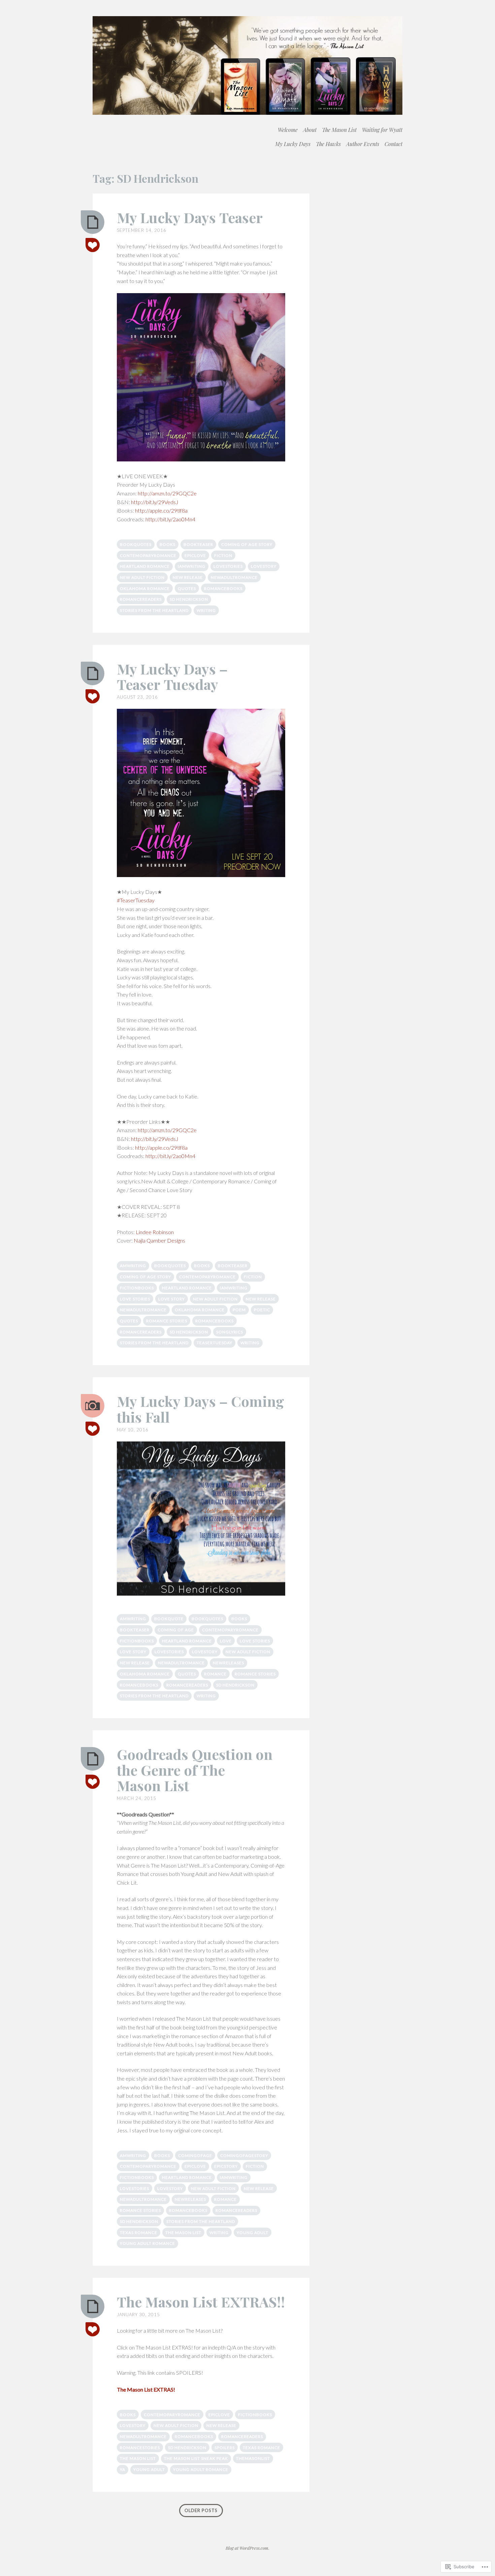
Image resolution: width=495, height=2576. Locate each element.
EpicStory (226, 2166)
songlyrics (230, 1332)
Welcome (288, 130)
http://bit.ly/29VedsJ (155, 502)
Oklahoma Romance (145, 588)
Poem (239, 1310)
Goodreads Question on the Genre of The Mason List (195, 1770)
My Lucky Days (293, 144)
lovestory (264, 566)
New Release (188, 577)
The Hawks (328, 144)
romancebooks (223, 588)
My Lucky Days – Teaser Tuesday (172, 676)
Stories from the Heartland (154, 610)
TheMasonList (253, 2458)
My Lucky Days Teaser (190, 217)
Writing (206, 610)
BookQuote (169, 1619)
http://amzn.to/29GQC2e (167, 493)
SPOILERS (225, 2448)
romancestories (140, 2448)
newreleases (228, 1663)
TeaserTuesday (214, 1343)
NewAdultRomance (234, 577)
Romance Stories (167, 1321)
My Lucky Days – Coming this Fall (201, 1409)
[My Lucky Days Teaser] (93, 222)
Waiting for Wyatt (382, 130)
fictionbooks (137, 1288)
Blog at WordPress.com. (247, 2548)
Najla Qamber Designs (159, 1240)
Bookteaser (198, 544)
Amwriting (133, 1266)
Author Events (363, 144)
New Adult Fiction (142, 577)
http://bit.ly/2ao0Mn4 (170, 519)
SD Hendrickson (189, 599)
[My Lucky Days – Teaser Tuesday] (93, 673)
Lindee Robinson (155, 1232)
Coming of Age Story (247, 544)
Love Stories (135, 1299)
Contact (393, 144)
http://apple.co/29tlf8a (161, 510)
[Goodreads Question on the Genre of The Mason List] (93, 1759)
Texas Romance (139, 2233)
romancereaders (141, 599)
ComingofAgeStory (244, 2155)
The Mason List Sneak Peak (196, 2458)
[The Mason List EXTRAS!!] (93, 2306)
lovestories (228, 566)
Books (168, 544)
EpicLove (195, 555)
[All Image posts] (93, 1406)
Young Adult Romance (147, 2243)
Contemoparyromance (148, 555)
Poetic (262, 1310)
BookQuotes (136, 544)
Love (226, 1641)
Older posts (201, 2511)
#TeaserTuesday (136, 900)
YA (123, 2469)
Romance (215, 1674)
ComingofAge (195, 2155)
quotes (187, 588)
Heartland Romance (145, 566)
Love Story (172, 1299)
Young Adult (253, 2233)
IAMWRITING (192, 566)
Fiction (223, 555)
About (310, 130)
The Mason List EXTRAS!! (201, 2302)
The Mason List (339, 130)
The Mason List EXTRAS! (146, 2389)
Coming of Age (176, 1630)
